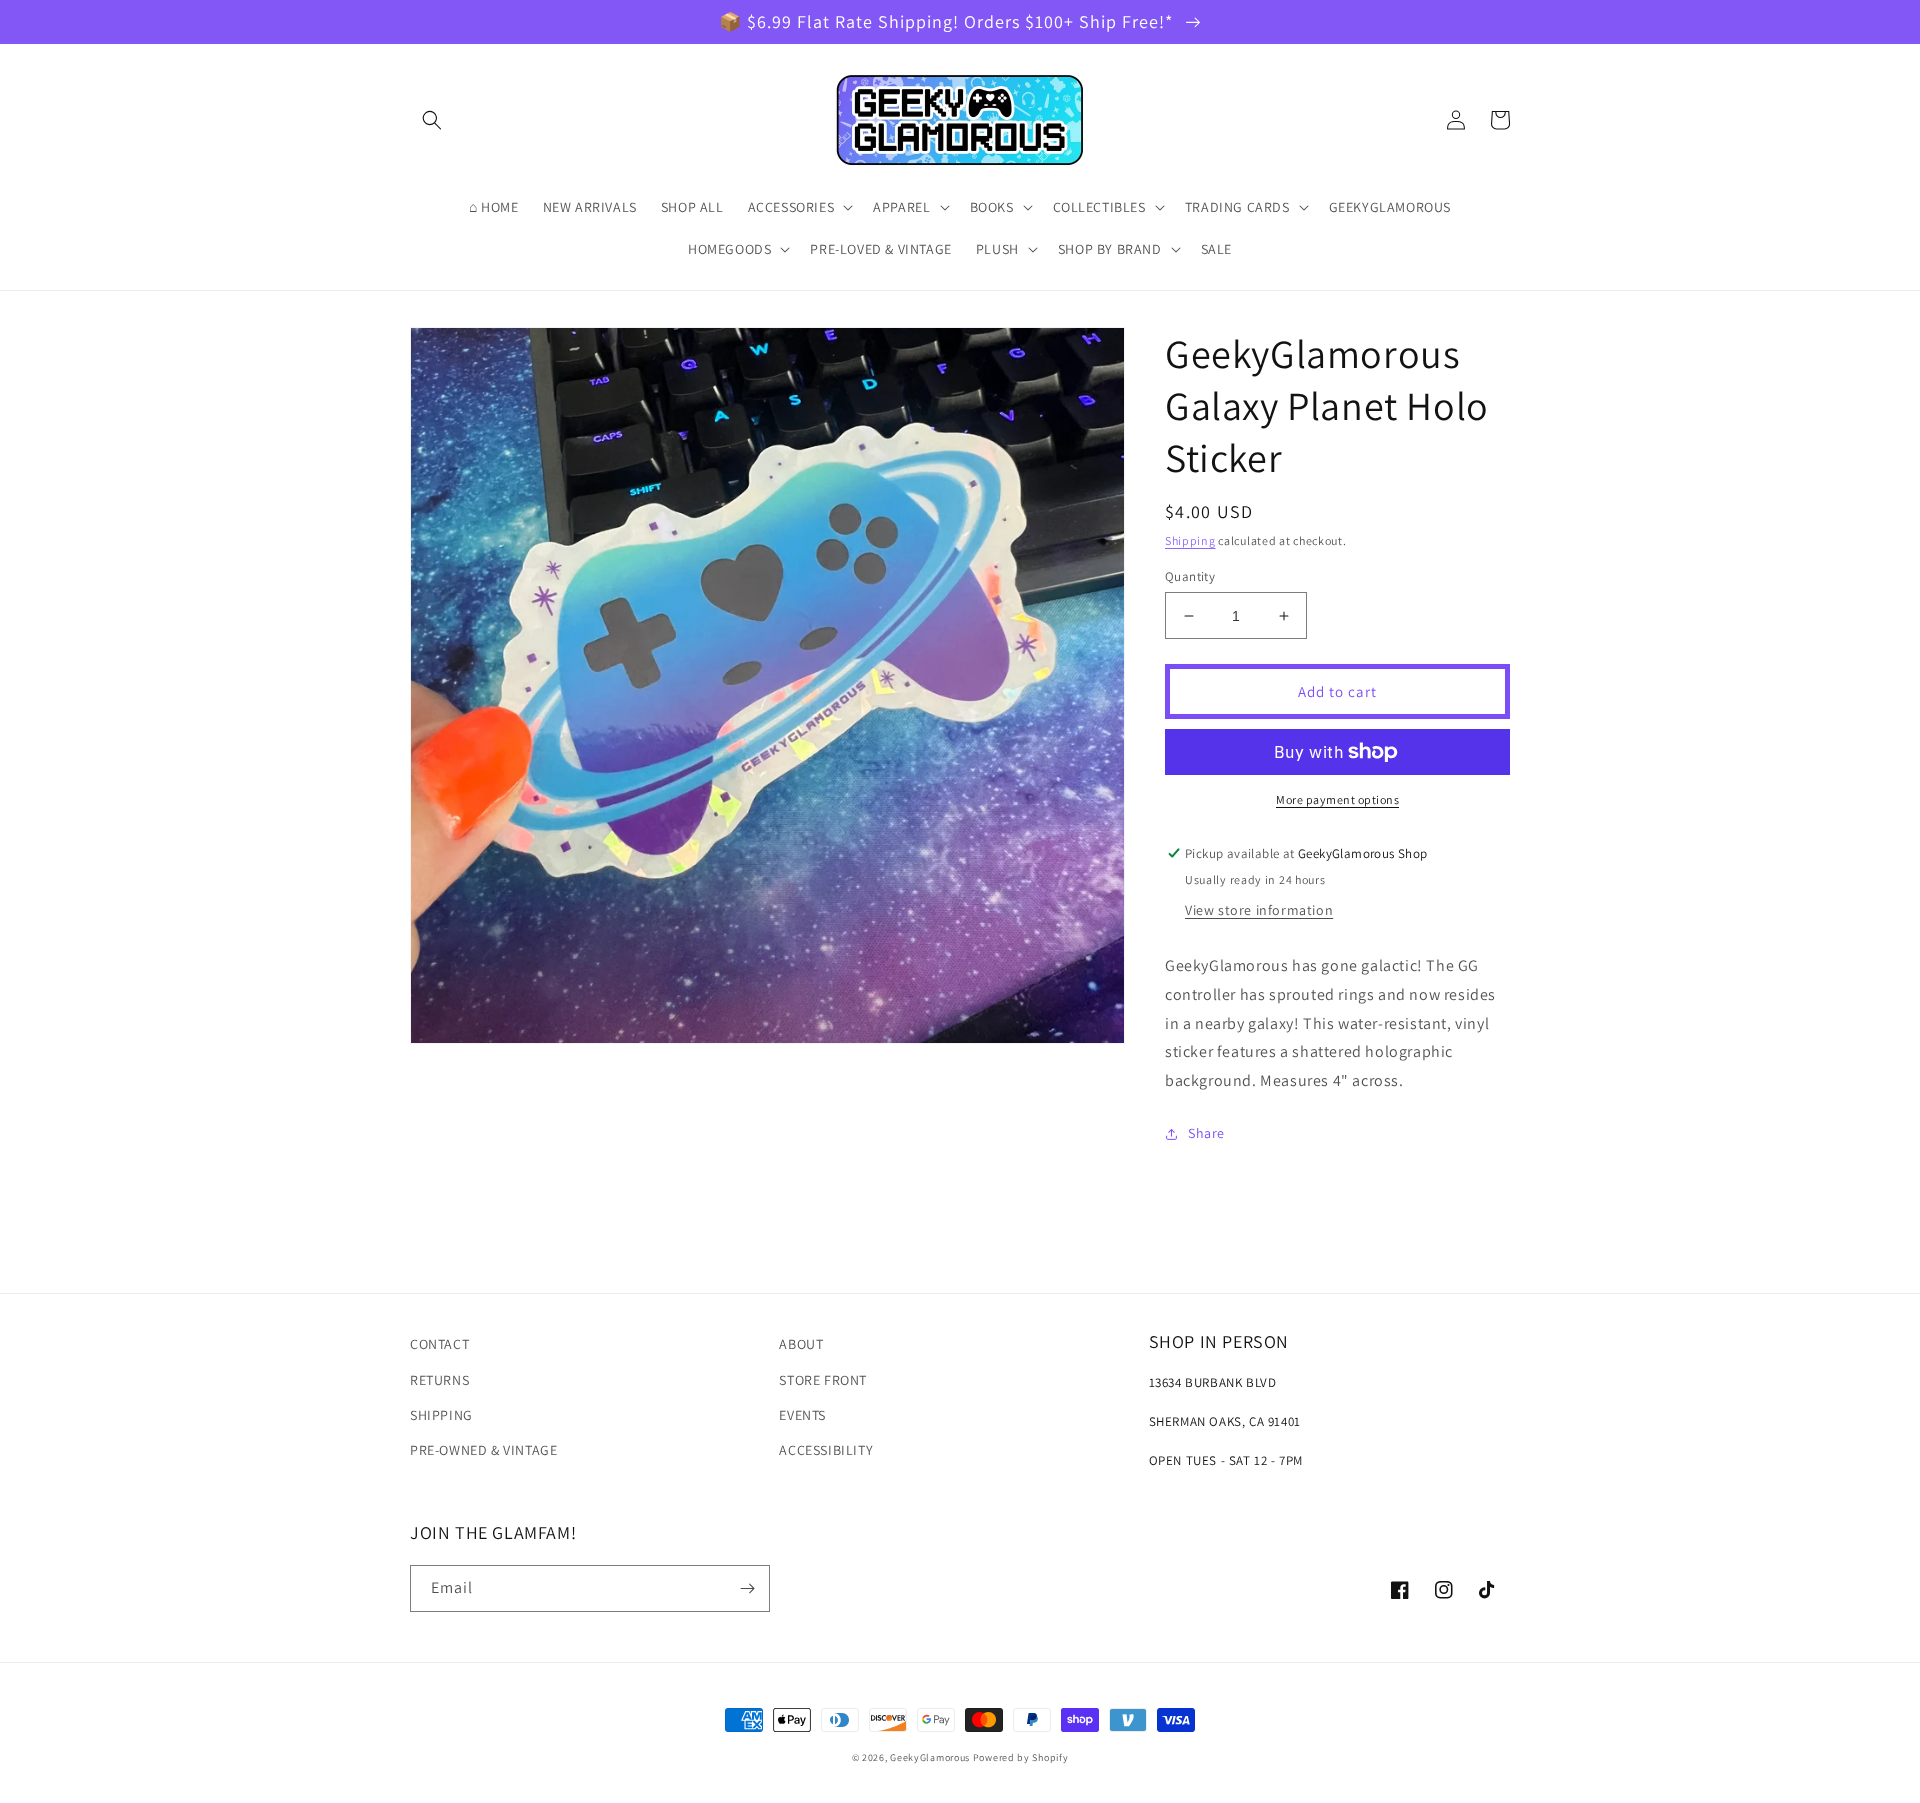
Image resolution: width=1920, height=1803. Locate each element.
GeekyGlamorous (930, 1757)
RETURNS (439, 1380)
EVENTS (802, 1415)
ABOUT (801, 1344)
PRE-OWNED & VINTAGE (483, 1450)
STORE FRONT (823, 1380)
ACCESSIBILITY (826, 1450)
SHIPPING (441, 1415)
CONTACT (439, 1344)
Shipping (1190, 540)
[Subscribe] (747, 1588)
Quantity (1190, 576)
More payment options (1337, 799)
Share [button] (1206, 1133)
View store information (1259, 910)
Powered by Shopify (1021, 1757)
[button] (432, 120)
